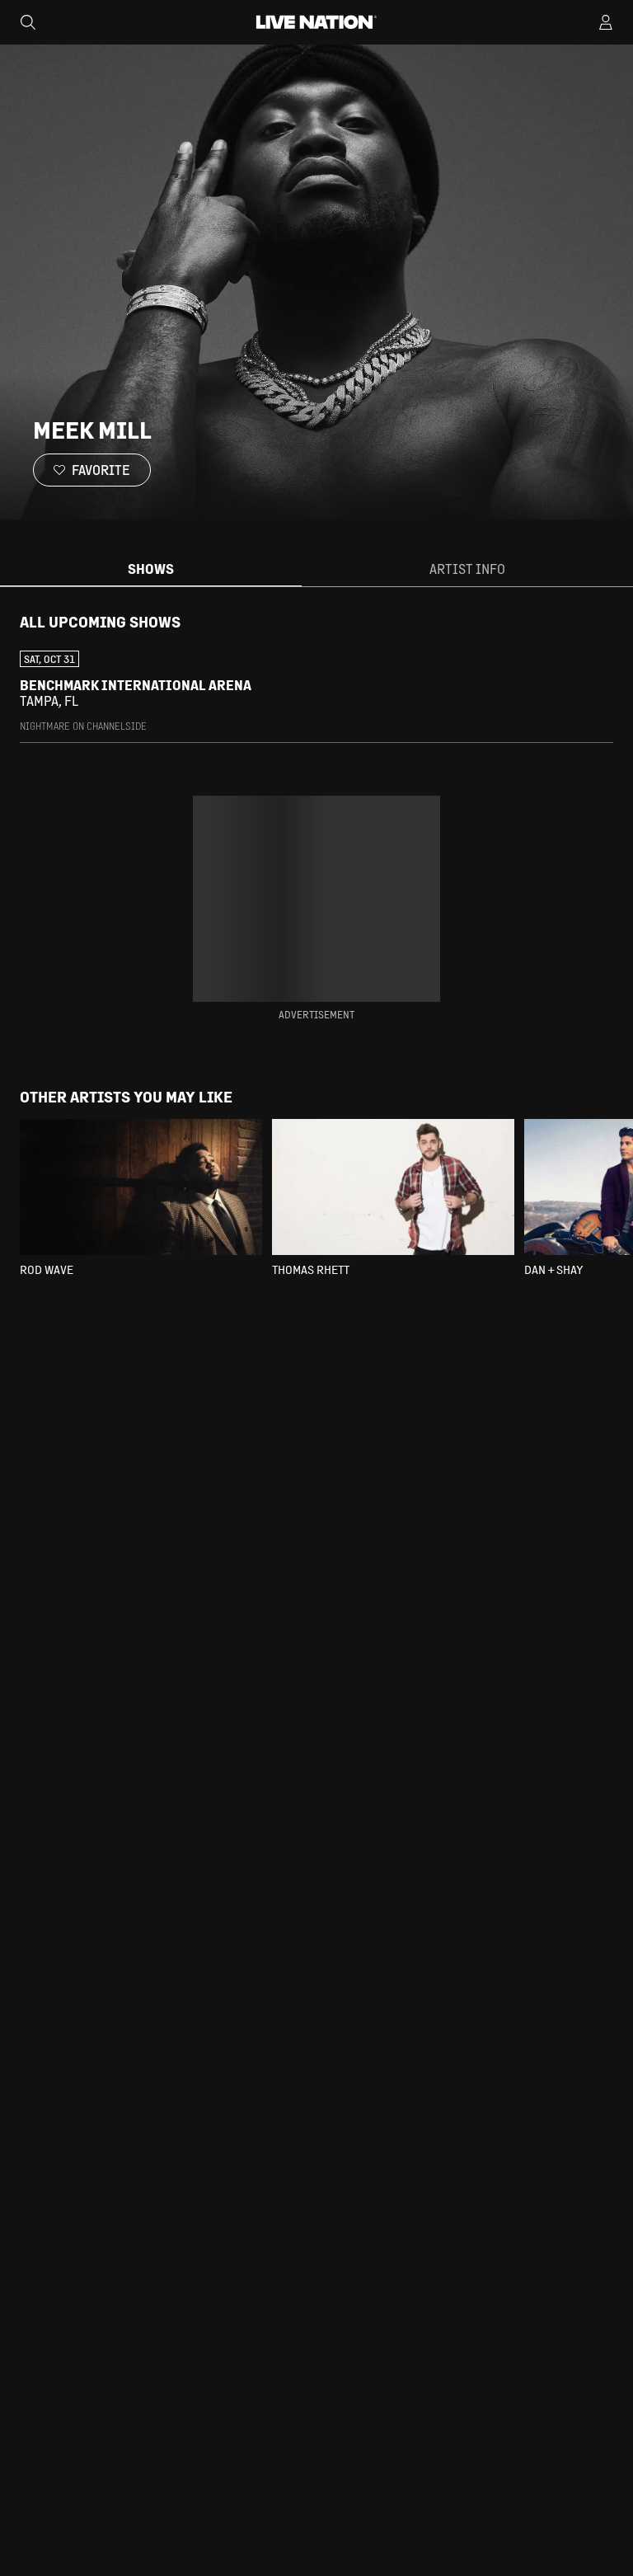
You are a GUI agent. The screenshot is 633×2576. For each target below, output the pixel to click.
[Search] (28, 22)
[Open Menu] (606, 22)
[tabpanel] (316, 678)
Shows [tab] (151, 569)
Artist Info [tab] (467, 569)
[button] (316, 692)
